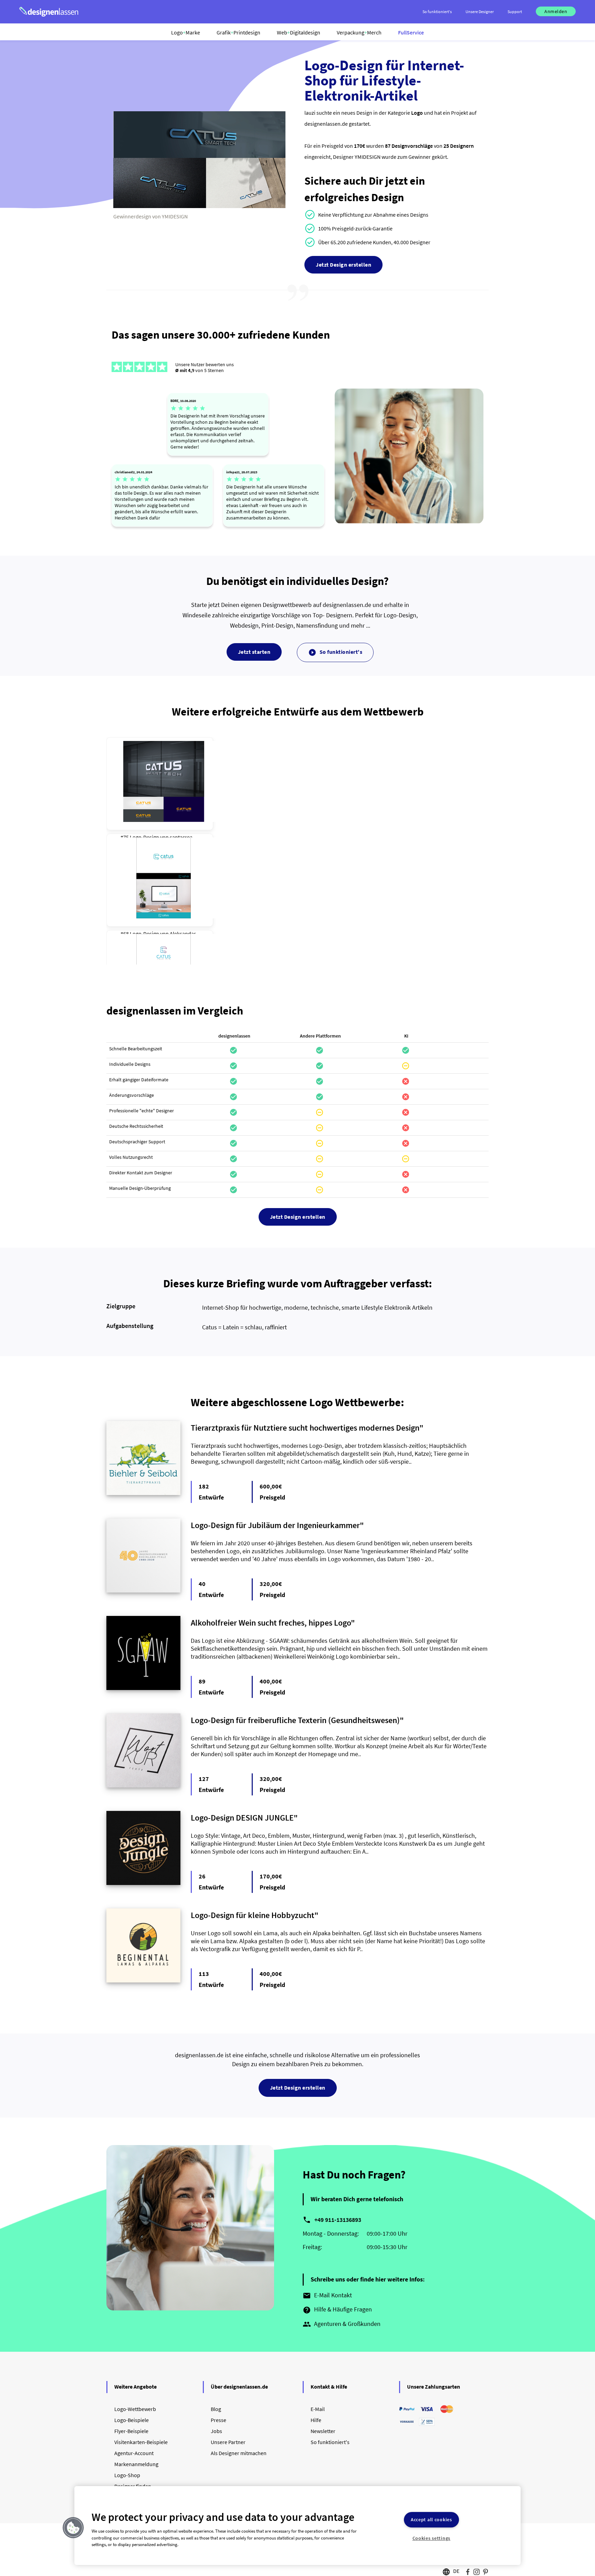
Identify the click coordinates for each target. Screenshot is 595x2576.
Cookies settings (432, 2538)
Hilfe (316, 2420)
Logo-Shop (127, 2475)
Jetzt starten (254, 652)
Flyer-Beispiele (131, 2431)
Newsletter (323, 2431)
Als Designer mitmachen (239, 2453)
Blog (216, 2409)
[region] (297, 2526)
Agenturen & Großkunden (342, 2324)
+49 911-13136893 (338, 2220)
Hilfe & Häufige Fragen (337, 2310)
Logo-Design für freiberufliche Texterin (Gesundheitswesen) (295, 1720)
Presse (218, 2420)
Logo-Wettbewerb (135, 2409)
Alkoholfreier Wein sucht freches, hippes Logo (271, 1623)
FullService (411, 32)
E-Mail (318, 2409)
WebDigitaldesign (299, 32)
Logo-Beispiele (132, 2420)
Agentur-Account (134, 2453)
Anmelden (556, 11)
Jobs (216, 2431)
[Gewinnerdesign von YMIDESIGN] (199, 206)
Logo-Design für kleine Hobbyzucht (253, 1915)
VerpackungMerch (359, 32)
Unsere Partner (228, 2442)
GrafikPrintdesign (238, 32)
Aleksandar (183, 934)
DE (456, 2571)
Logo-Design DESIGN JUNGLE (242, 1818)
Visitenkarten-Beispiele (141, 2442)
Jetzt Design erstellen (343, 265)
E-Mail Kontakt (327, 2296)
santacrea (181, 837)
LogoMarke (186, 32)
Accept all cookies (431, 2520)
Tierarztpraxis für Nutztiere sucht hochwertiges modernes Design (305, 1428)
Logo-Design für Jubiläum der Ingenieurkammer (275, 1525)
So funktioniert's (335, 652)
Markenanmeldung (136, 2464)
